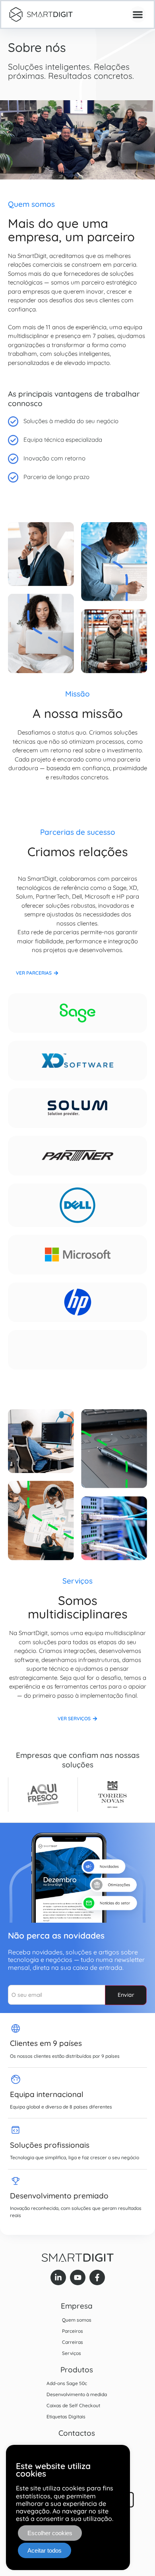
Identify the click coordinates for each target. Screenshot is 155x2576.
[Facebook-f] (97, 2277)
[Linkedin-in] (58, 2277)
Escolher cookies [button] (50, 2533)
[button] (138, 14)
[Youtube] (78, 2277)
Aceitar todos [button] (45, 2550)
